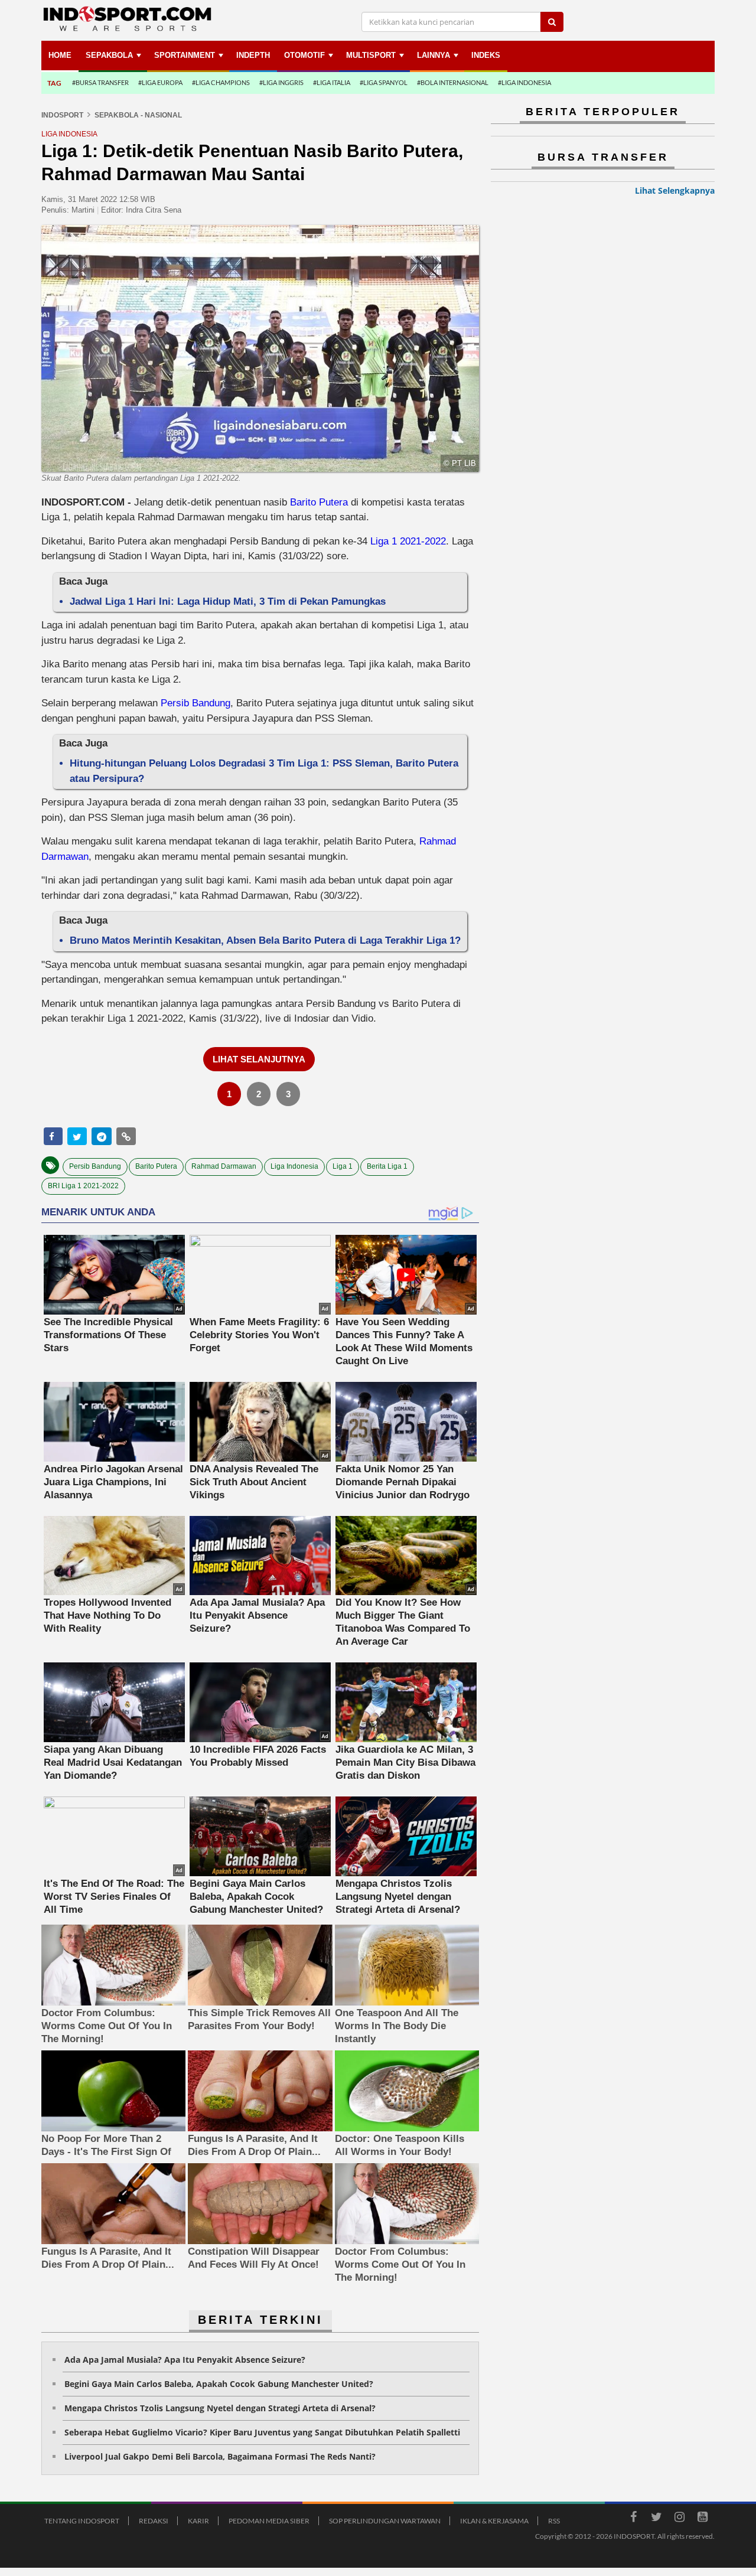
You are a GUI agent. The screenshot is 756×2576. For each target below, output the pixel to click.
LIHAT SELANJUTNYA (259, 1059)
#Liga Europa (160, 82)
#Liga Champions (221, 82)
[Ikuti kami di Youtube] (702, 2519)
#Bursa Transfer (100, 82)
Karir (198, 2521)
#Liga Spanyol (384, 82)
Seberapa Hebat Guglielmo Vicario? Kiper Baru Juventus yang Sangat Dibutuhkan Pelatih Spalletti (262, 2432)
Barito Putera (319, 502)
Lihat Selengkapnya (675, 190)
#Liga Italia (332, 82)
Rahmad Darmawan (224, 1166)
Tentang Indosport (82, 2521)
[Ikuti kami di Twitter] (656, 2519)
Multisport (371, 55)
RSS (554, 2521)
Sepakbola (109, 55)
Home (60, 55)
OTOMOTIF (304, 55)
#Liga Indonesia (524, 82)
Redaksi (154, 2521)
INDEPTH (253, 55)
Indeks (486, 55)
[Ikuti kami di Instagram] (679, 2519)
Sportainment (185, 55)
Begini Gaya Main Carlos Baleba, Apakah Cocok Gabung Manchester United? (219, 2384)
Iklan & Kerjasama (494, 2521)
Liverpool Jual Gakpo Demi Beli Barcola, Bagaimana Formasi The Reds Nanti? (220, 2456)
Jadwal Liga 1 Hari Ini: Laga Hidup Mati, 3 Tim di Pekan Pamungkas (228, 601)
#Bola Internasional (453, 82)
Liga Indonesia (294, 1166)
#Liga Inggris (281, 82)
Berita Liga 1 (387, 1166)
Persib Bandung (195, 703)
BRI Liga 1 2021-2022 (83, 1186)
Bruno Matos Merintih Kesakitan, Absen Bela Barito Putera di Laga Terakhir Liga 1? (265, 940)
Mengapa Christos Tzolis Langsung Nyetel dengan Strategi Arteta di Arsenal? (220, 2408)
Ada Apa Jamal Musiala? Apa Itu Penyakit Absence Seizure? (185, 2360)
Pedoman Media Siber (269, 2521)
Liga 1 (343, 1166)
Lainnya (434, 55)
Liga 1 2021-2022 (408, 541)
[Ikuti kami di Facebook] (633, 2519)
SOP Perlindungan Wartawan (385, 2521)
